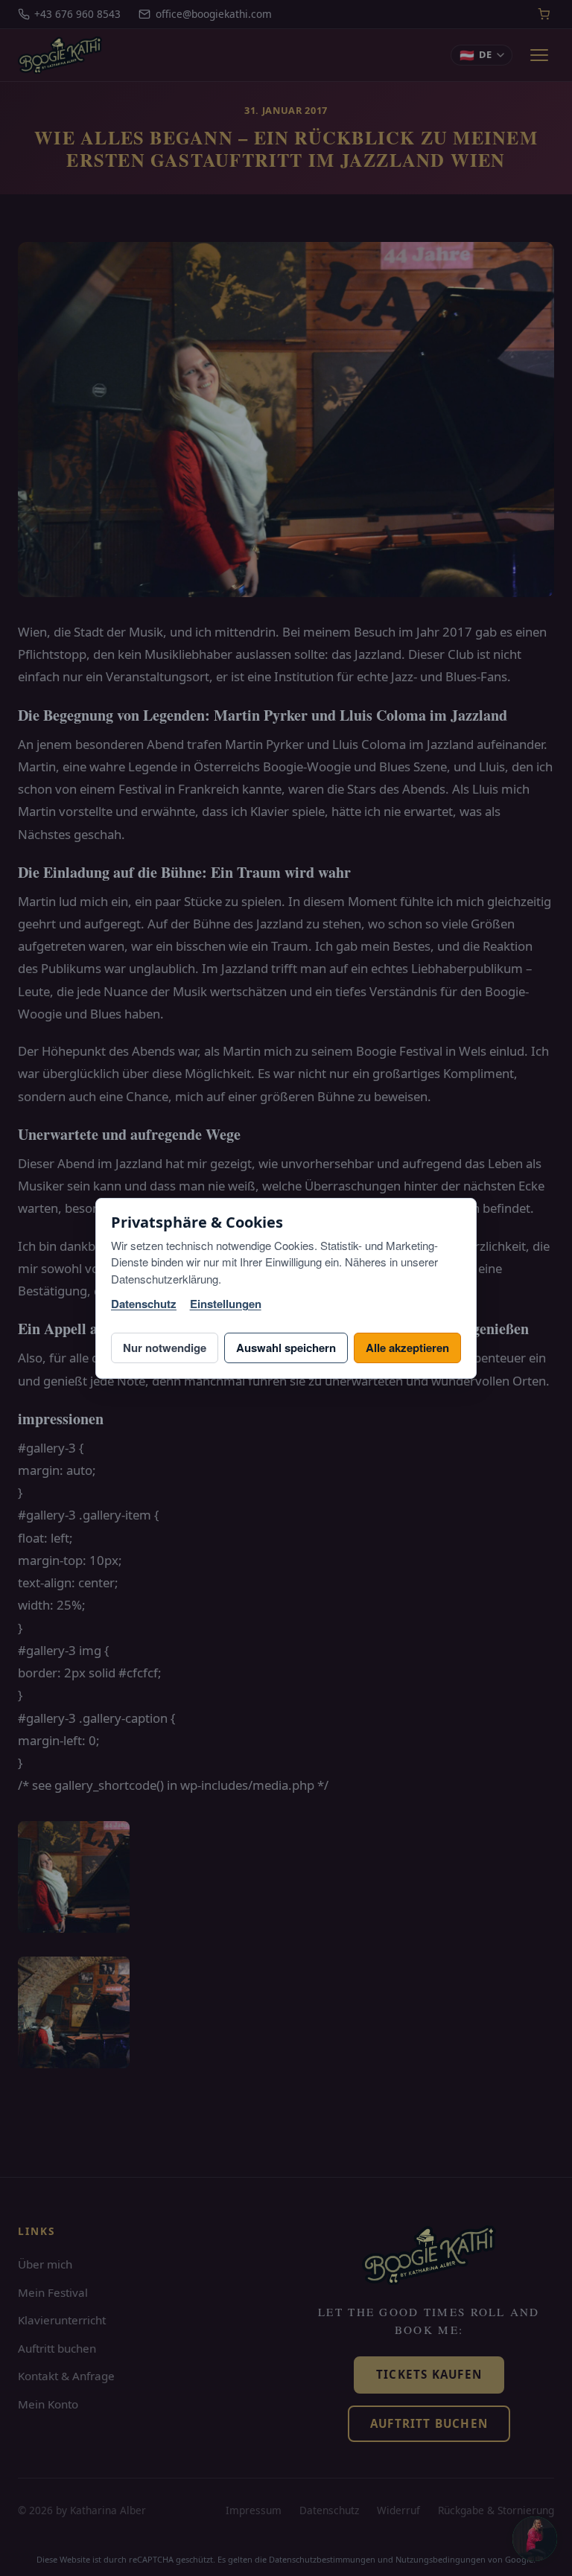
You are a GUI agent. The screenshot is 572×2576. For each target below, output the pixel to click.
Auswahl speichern (286, 1348)
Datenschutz (144, 1304)
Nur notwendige (165, 1348)
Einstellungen (226, 1304)
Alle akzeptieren (407, 1348)
